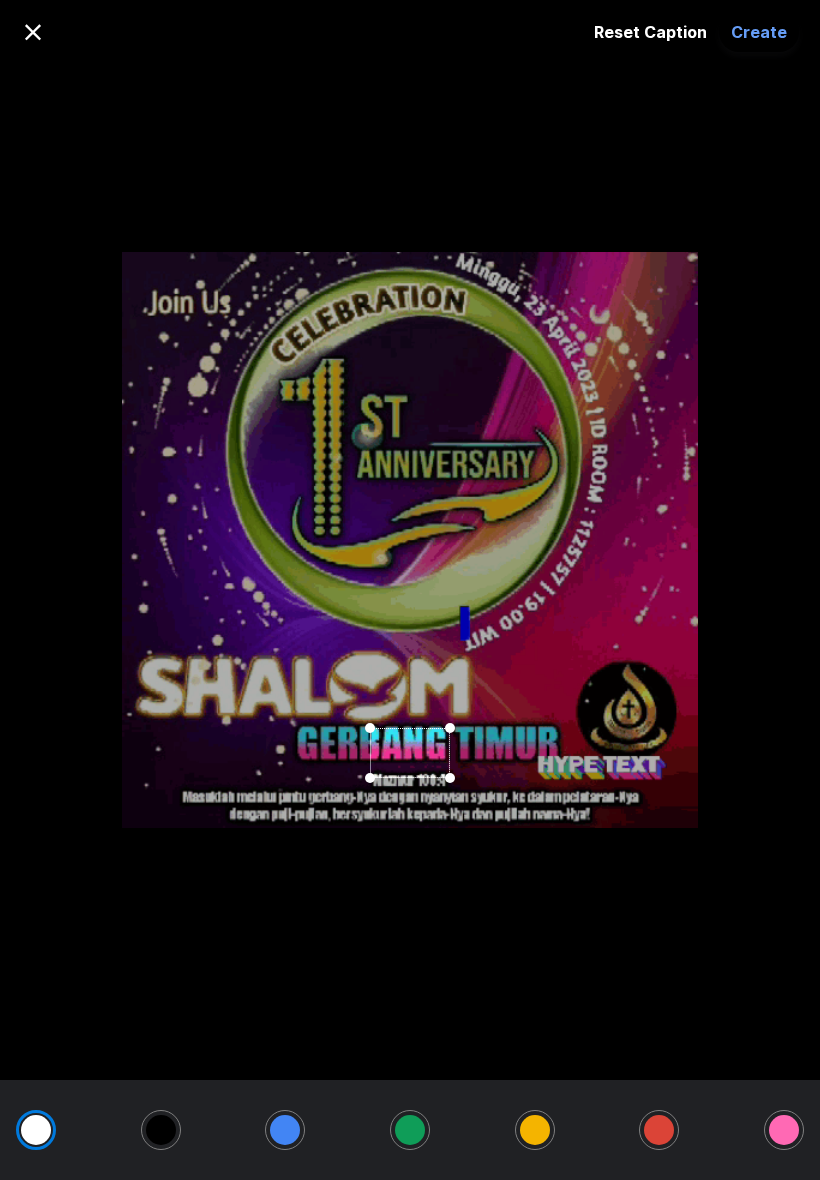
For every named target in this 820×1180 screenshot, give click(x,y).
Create (759, 32)
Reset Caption (650, 32)
